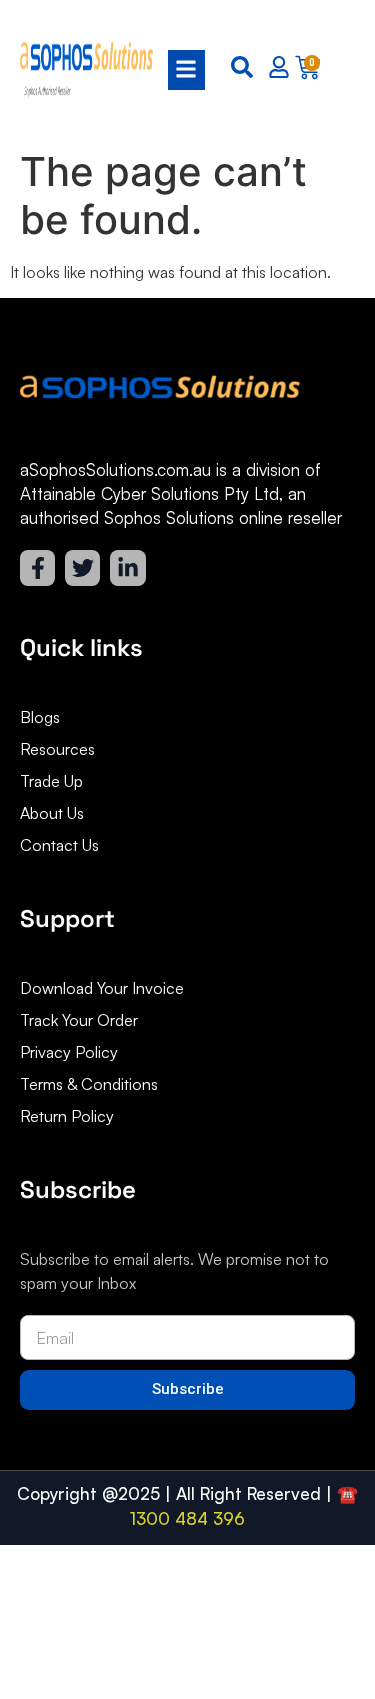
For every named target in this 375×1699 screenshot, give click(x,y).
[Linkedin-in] (127, 567)
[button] (180, 70)
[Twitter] (82, 567)
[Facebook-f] (37, 567)
